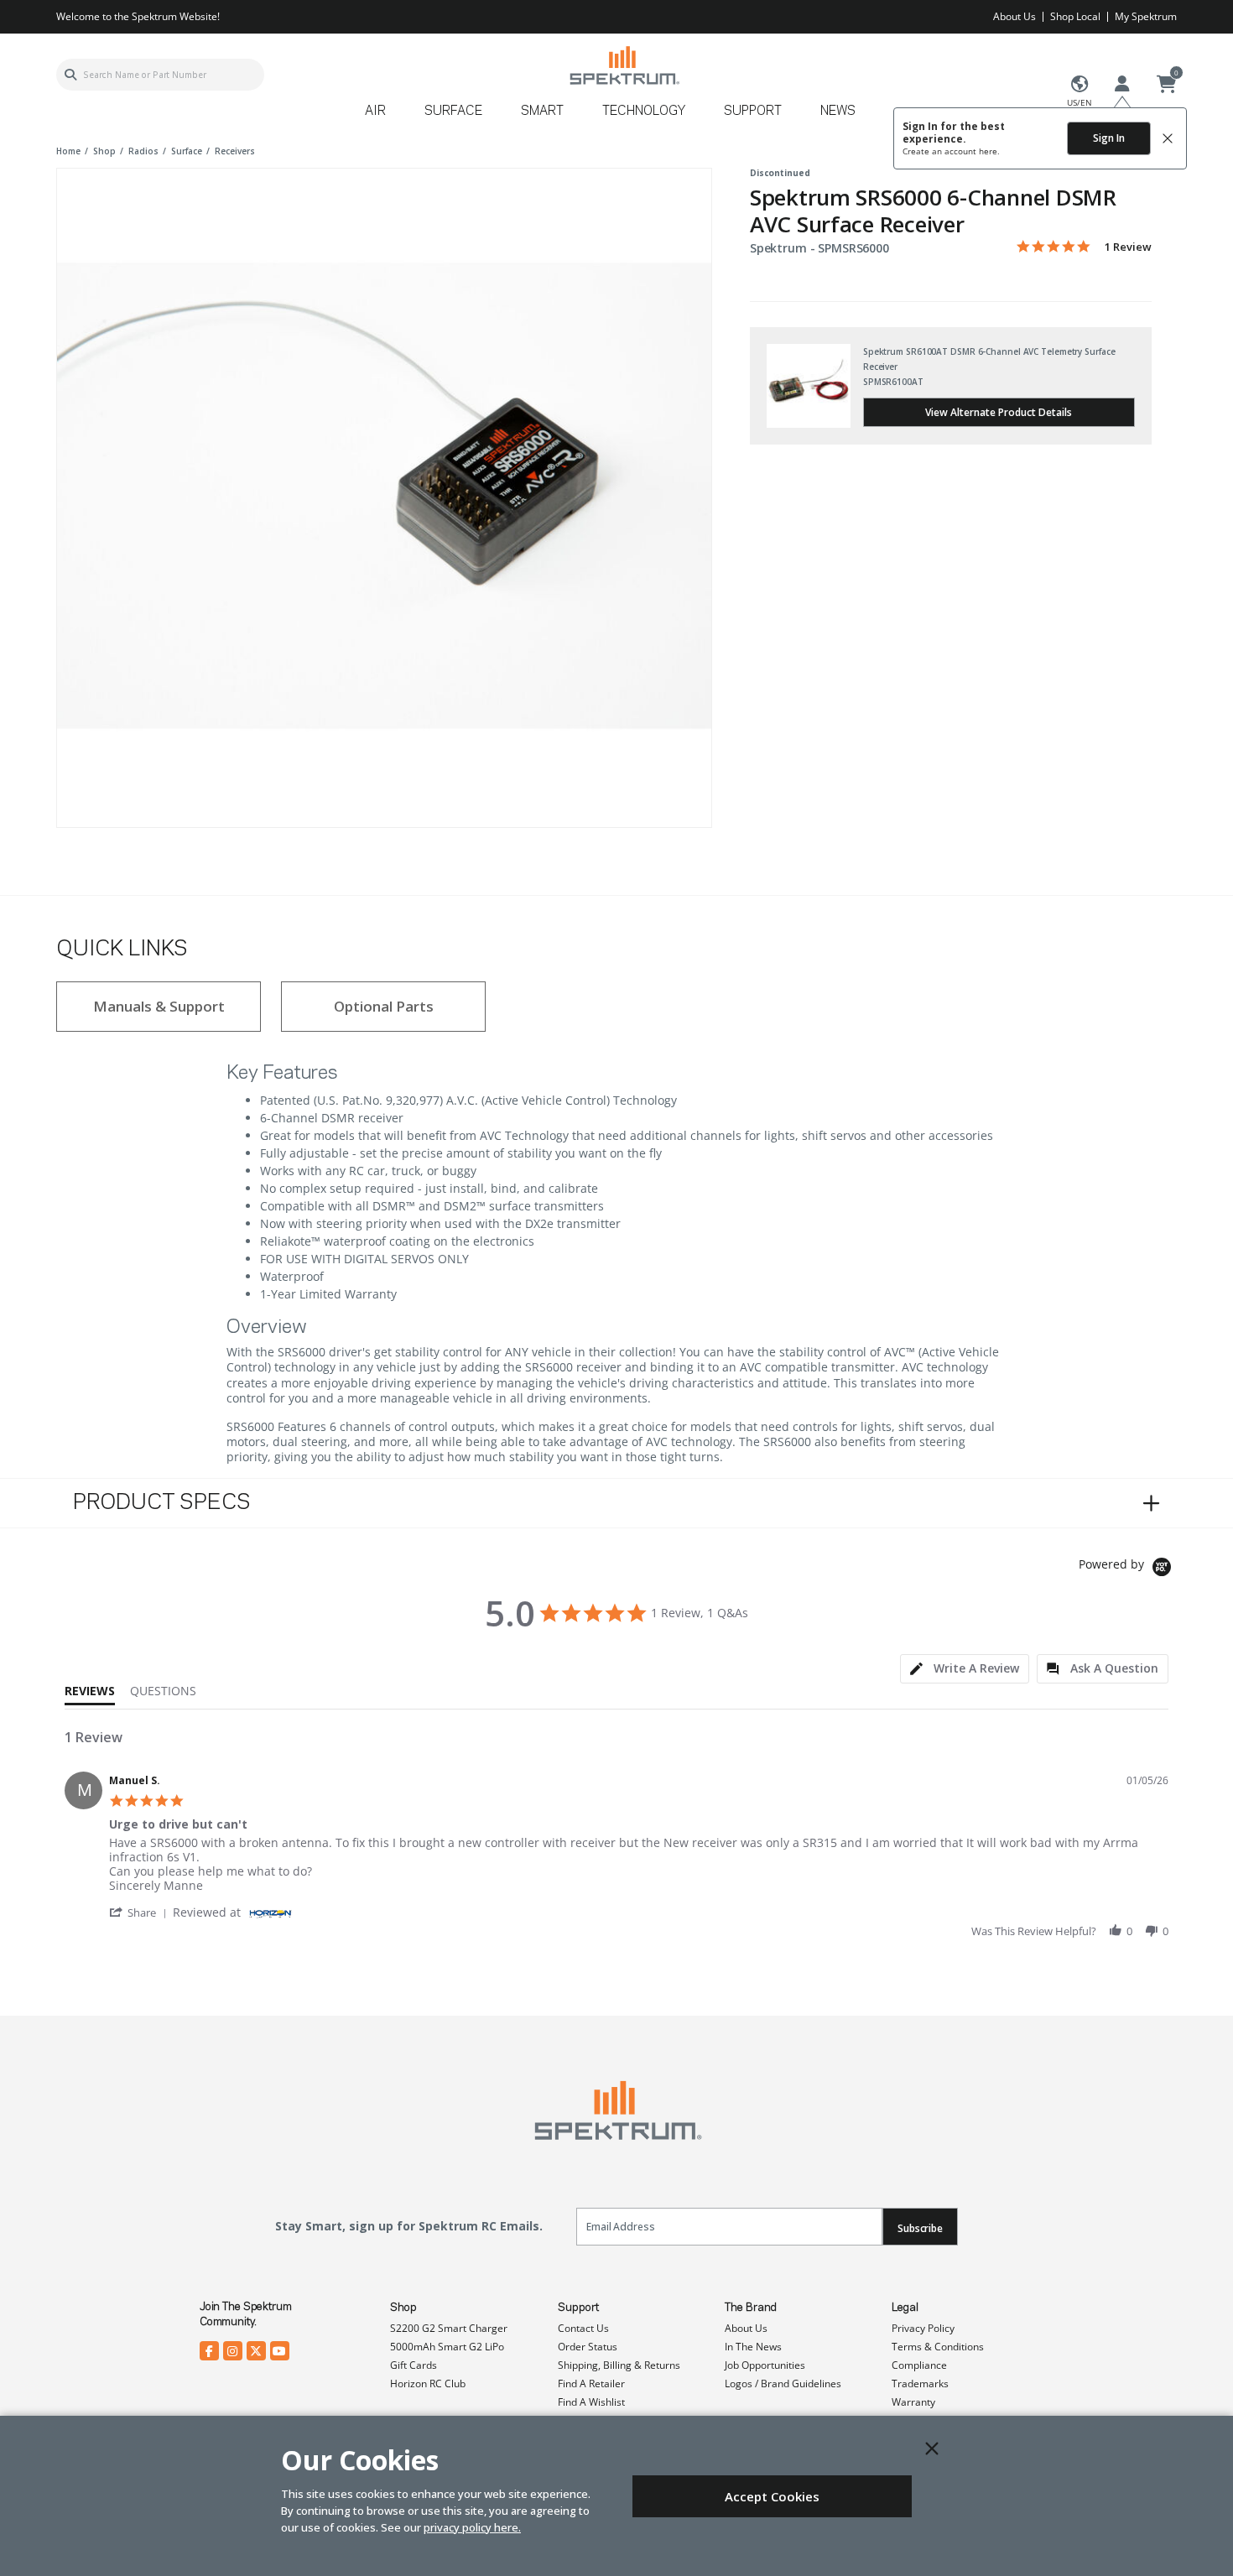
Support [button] (753, 112)
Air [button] (375, 112)
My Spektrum (1146, 16)
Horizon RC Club (428, 2383)
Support (578, 2308)
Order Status (588, 2347)
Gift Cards (414, 2365)
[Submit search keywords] (70, 75)
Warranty (913, 2402)
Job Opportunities (765, 2365)
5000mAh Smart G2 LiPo (447, 2347)
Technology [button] (644, 112)
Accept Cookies (772, 2496)
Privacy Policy (923, 2328)
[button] (141, 1912)
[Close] (932, 2449)
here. (989, 151)
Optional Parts (384, 1006)
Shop (403, 2308)
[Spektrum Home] (624, 65)
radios (143, 151)
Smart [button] (542, 112)
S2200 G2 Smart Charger (449, 2328)
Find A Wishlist (591, 2402)
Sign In (1109, 138)
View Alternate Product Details (999, 412)
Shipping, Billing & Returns (619, 2365)
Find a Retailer (591, 2383)
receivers (235, 151)
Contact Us (583, 2328)
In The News (753, 2347)
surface (187, 151)
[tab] (965, 1669)
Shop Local (1075, 16)
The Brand (751, 2308)
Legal (905, 2308)
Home (68, 151)
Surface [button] (453, 112)
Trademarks (920, 2383)
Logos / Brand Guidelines (783, 2383)
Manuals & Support (159, 1006)
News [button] (838, 112)
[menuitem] (382, 117)
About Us (1014, 16)
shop (104, 151)
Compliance (919, 2365)
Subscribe (920, 2228)
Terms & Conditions (938, 2347)
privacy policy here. (472, 2527)
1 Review (1128, 247)
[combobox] (160, 75)
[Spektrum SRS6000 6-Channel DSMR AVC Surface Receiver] (384, 496)
